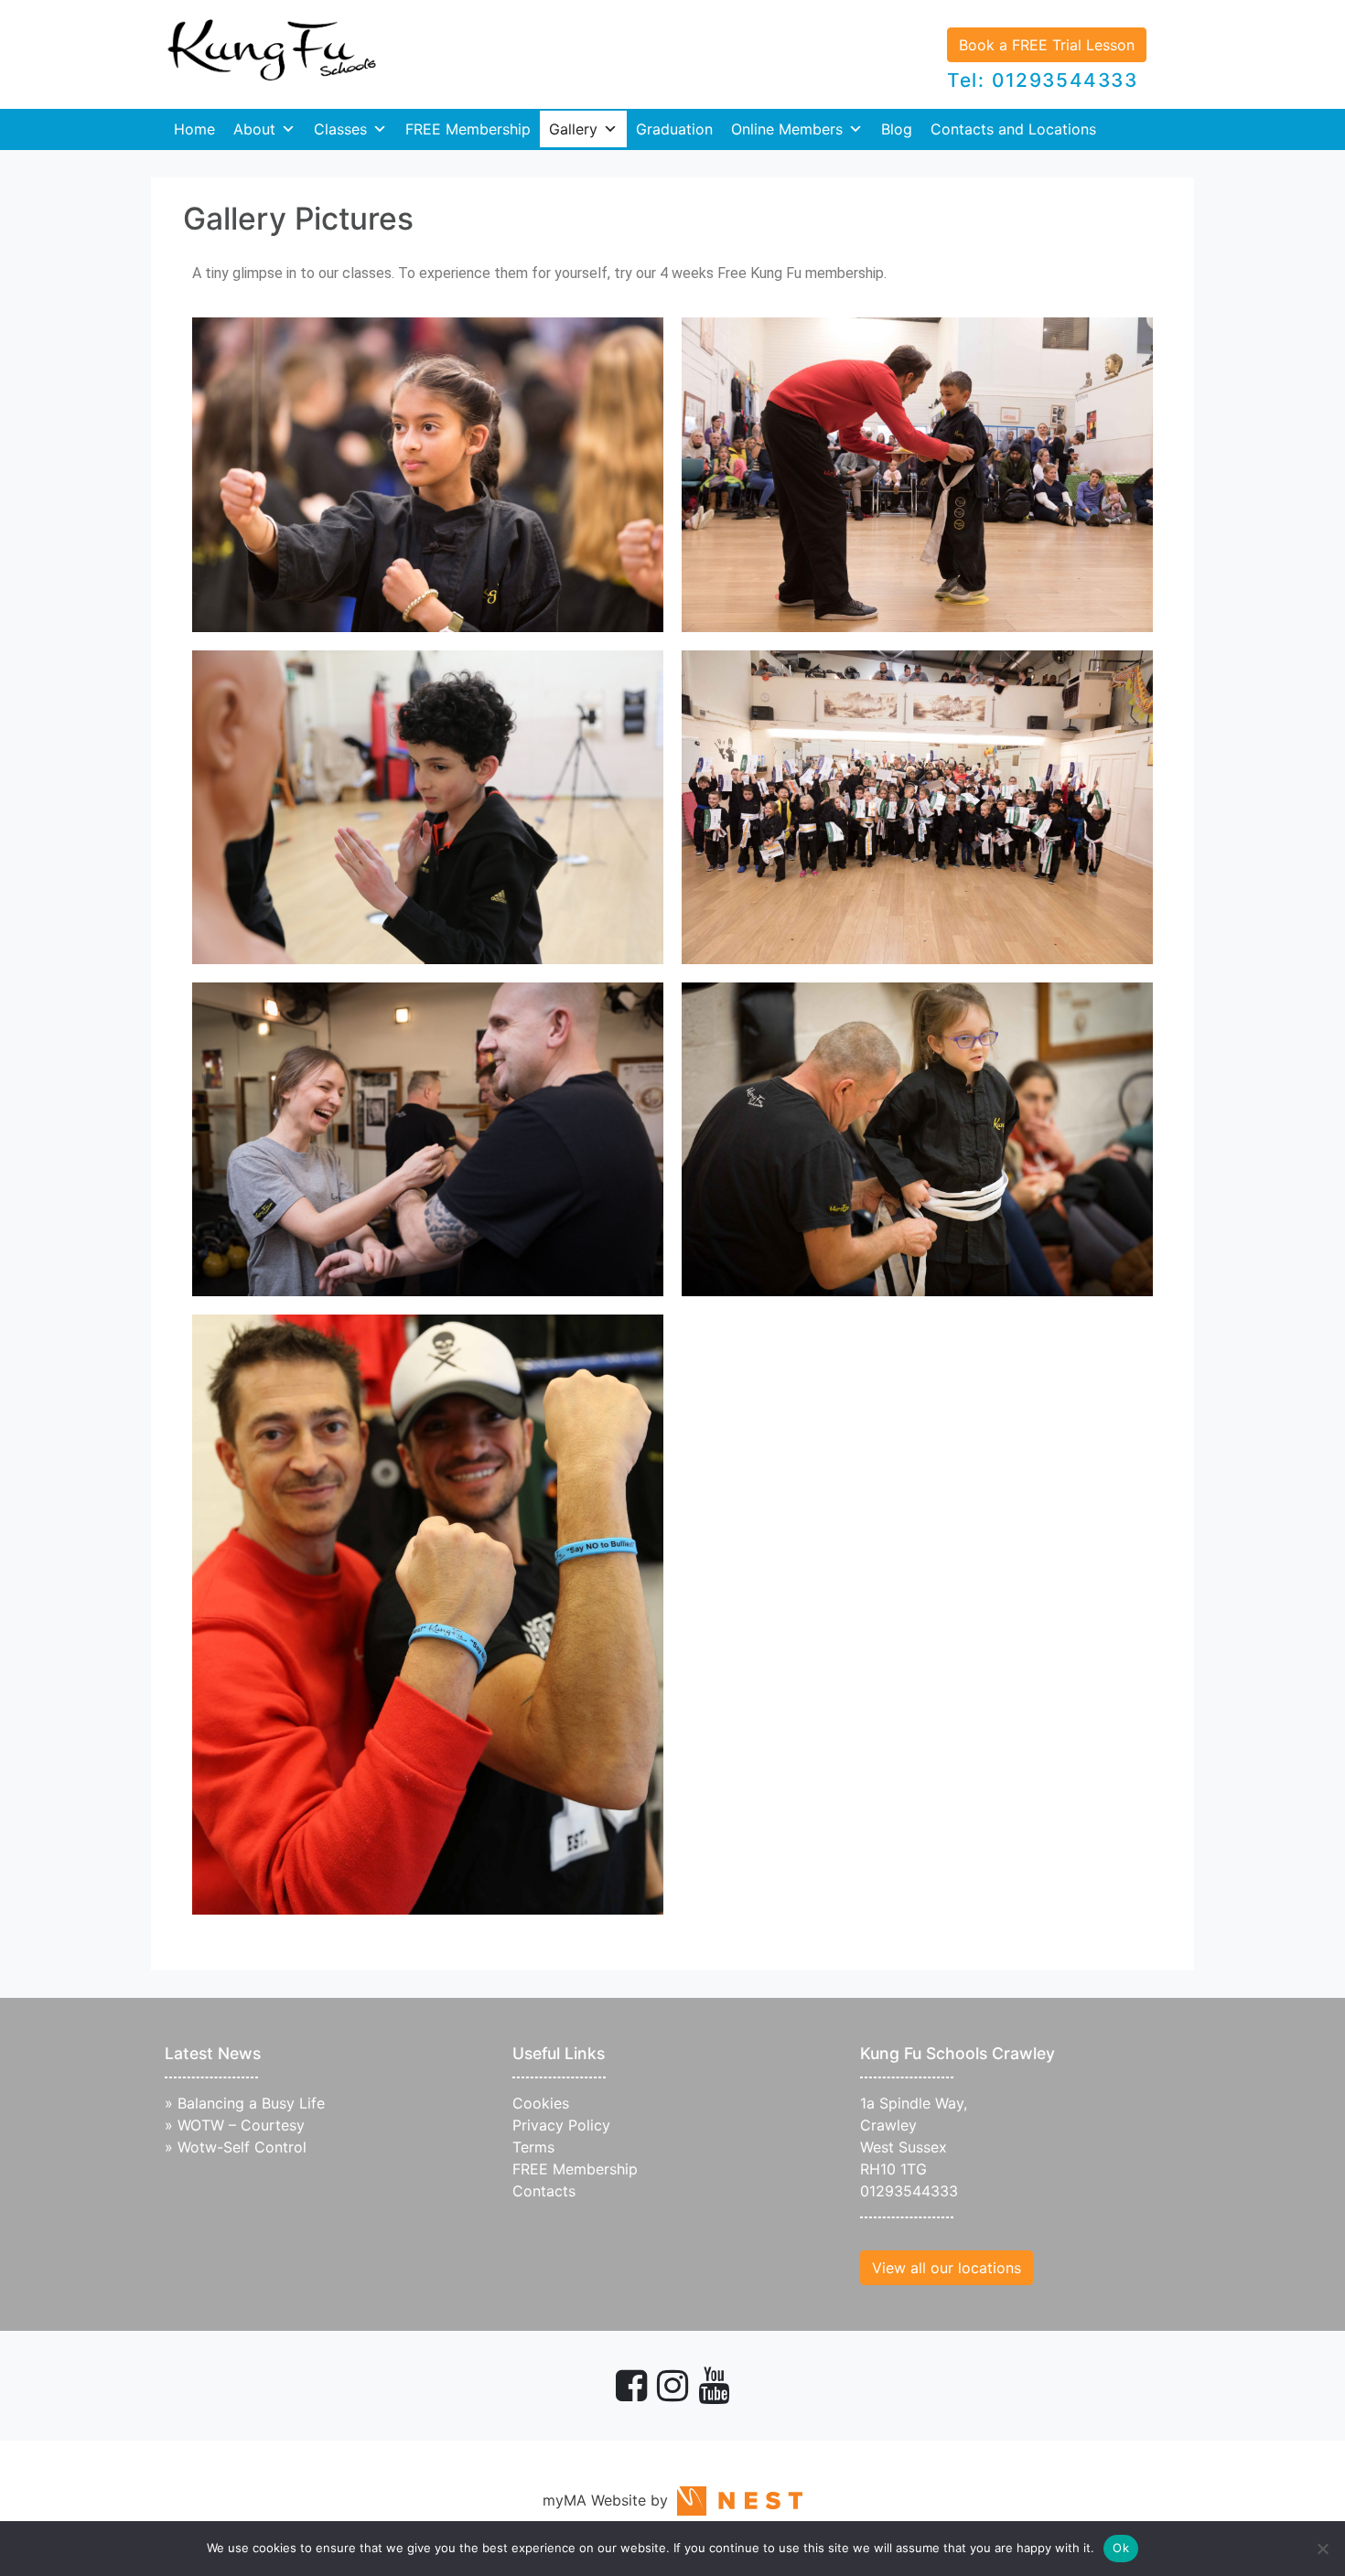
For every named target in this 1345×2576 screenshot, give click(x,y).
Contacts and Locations (1013, 129)
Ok (1121, 2548)
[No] (1322, 2549)
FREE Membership (468, 129)
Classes (340, 129)
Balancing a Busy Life (251, 2103)
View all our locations (947, 2268)
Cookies (541, 2103)
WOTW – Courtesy (241, 2125)
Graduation (674, 129)
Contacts (544, 2191)
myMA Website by (610, 2500)
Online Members (787, 129)
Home (194, 129)
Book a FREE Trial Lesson (1047, 45)
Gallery (573, 129)
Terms (533, 2147)
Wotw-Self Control (242, 2147)
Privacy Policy (561, 2125)
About (254, 129)
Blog (897, 129)
